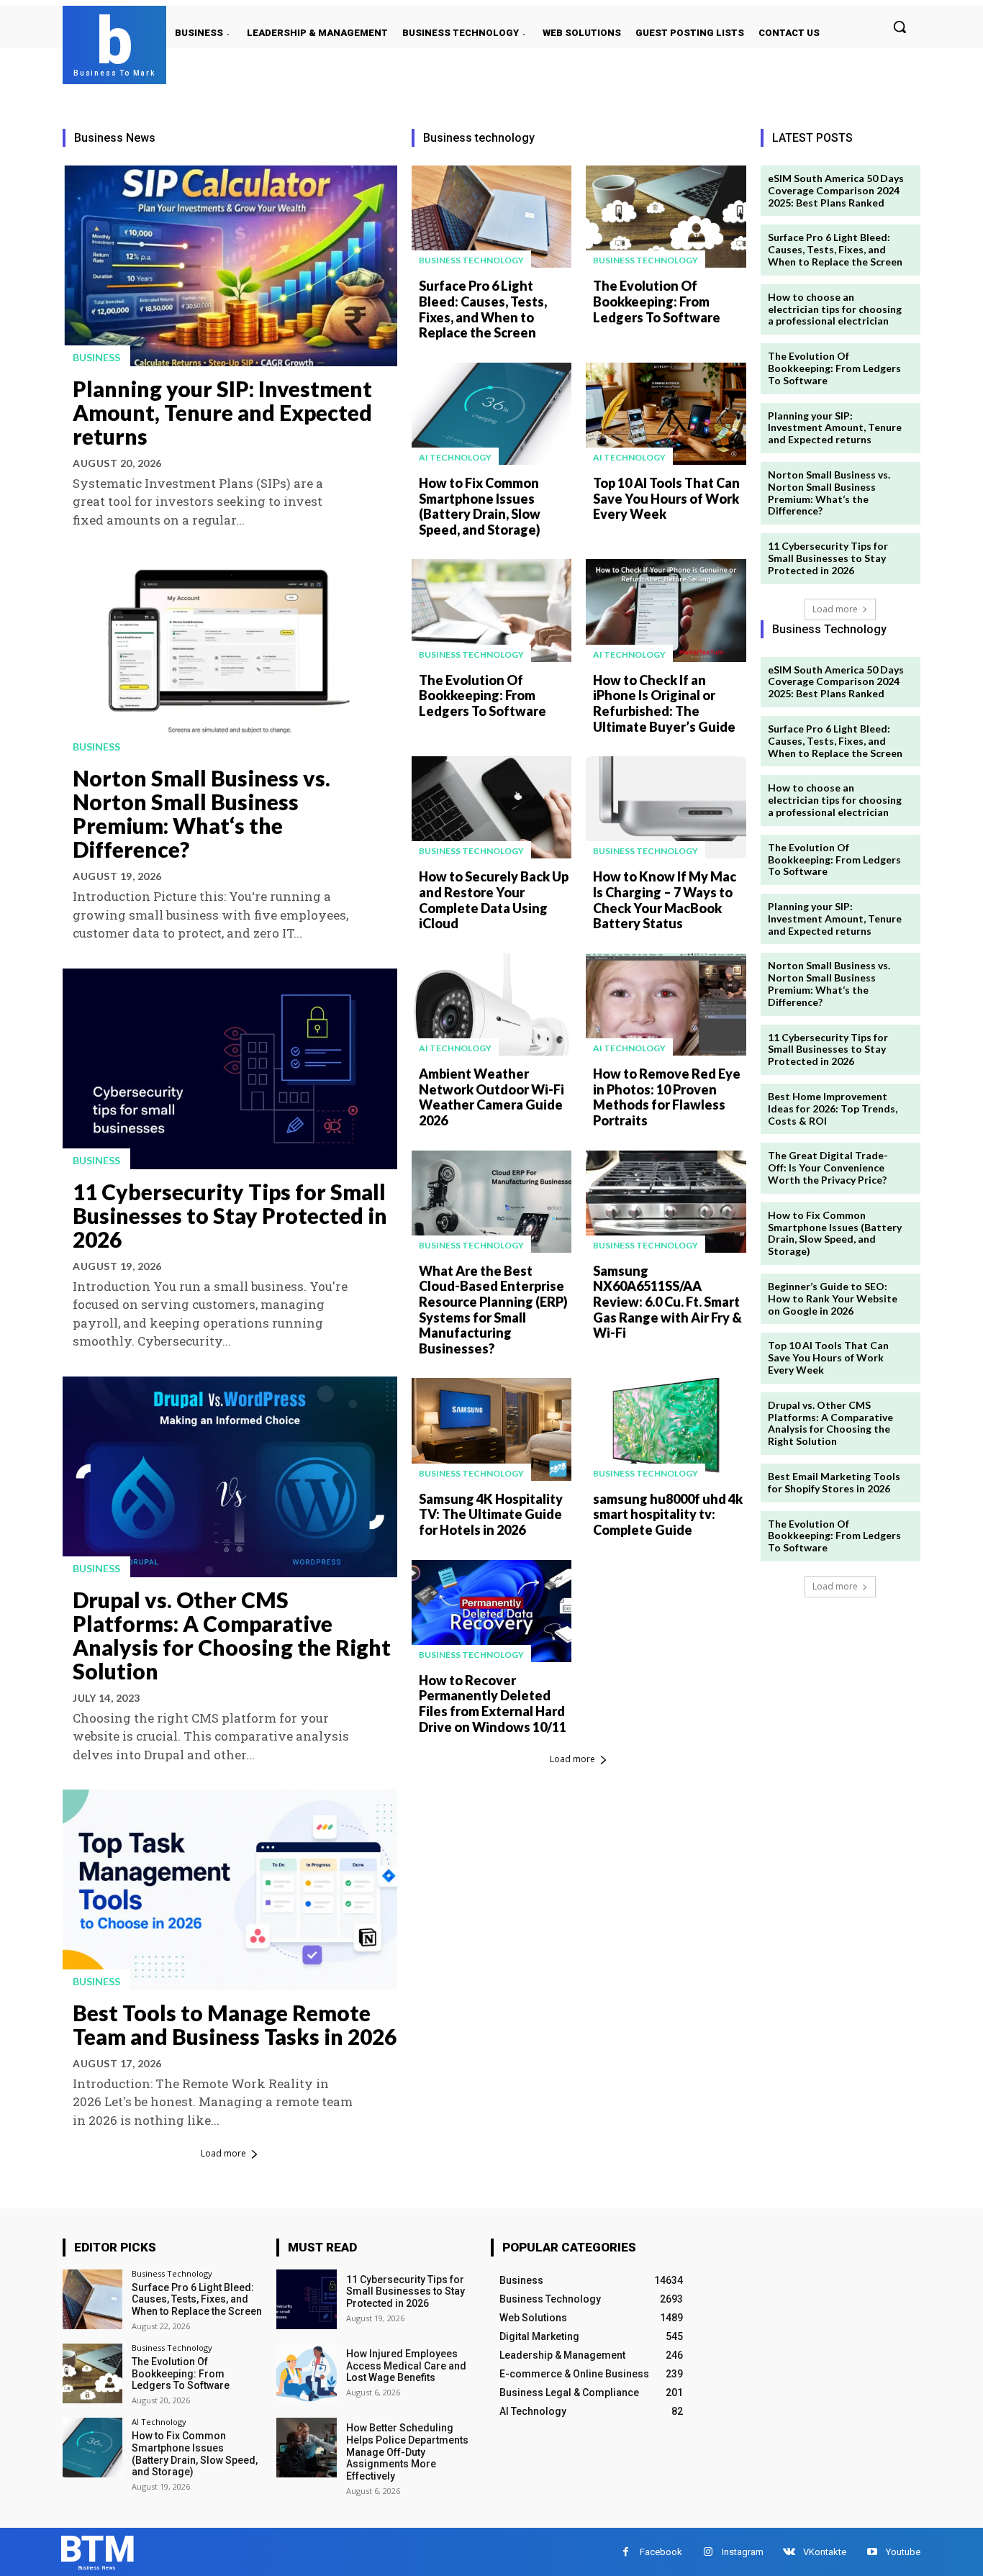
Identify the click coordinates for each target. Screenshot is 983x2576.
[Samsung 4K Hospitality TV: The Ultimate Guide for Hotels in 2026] (491, 1429)
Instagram (743, 2552)
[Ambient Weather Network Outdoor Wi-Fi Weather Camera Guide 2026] (491, 1004)
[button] (900, 27)
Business (96, 357)
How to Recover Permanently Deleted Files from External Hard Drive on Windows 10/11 (493, 1704)
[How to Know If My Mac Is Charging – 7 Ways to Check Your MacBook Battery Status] (666, 807)
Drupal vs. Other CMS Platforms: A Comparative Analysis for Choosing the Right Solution (232, 1635)
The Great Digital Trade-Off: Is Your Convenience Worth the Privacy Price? (828, 1167)
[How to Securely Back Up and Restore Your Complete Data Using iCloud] (491, 807)
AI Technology (455, 457)
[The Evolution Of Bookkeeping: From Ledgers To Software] (666, 217)
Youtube (903, 2552)
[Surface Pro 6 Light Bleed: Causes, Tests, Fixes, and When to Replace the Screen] (491, 217)
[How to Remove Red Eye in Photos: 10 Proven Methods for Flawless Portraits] (666, 1004)
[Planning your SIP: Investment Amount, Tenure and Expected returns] (230, 266)
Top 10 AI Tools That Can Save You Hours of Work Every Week (666, 498)
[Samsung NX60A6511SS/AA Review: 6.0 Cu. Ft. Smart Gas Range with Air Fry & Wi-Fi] (666, 1202)
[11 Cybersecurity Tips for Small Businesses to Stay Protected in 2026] (230, 1069)
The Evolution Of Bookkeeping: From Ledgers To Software (657, 301)
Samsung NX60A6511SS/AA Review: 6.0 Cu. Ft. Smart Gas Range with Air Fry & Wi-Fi (667, 1302)
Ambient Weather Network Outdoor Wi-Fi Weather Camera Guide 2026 (491, 1097)
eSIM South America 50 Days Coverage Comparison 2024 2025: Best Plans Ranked (836, 190)
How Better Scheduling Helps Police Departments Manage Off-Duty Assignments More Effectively (407, 2452)
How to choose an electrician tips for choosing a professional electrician (835, 309)
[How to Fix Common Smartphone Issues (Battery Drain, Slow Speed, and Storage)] (491, 414)
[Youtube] (872, 2552)
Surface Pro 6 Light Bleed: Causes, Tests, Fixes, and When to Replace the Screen (483, 309)
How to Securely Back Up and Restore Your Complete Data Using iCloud (494, 900)
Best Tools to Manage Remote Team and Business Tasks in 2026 (235, 2024)
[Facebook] (626, 2552)
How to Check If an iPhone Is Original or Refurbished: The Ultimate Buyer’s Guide (664, 703)
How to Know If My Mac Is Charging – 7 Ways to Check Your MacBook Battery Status (665, 900)
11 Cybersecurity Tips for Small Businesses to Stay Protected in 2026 (230, 1215)
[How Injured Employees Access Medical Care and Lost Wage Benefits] (306, 2373)
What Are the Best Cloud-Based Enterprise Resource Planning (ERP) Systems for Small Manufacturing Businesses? (493, 1310)
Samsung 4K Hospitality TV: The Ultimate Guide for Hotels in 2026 (491, 1514)
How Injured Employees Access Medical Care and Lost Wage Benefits (406, 2366)
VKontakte (825, 2552)
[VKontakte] (789, 2552)
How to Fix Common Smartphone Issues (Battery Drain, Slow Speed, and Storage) (480, 506)
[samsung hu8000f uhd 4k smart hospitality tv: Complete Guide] (666, 1429)
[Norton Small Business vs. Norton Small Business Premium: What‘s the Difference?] (230, 655)
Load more (223, 2153)
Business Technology (471, 260)
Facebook (661, 2552)
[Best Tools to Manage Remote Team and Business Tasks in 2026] (230, 1890)
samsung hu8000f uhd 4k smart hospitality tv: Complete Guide (668, 1514)
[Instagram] (708, 2552)
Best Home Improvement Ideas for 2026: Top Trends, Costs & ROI (833, 1108)
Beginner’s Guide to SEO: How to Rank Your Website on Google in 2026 (833, 1298)
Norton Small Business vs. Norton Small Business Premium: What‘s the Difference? (201, 813)
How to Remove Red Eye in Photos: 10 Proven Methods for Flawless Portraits (667, 1097)
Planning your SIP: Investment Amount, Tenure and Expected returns (222, 412)
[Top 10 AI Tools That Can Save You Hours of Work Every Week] (666, 414)
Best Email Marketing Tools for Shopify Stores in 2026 (834, 1482)
